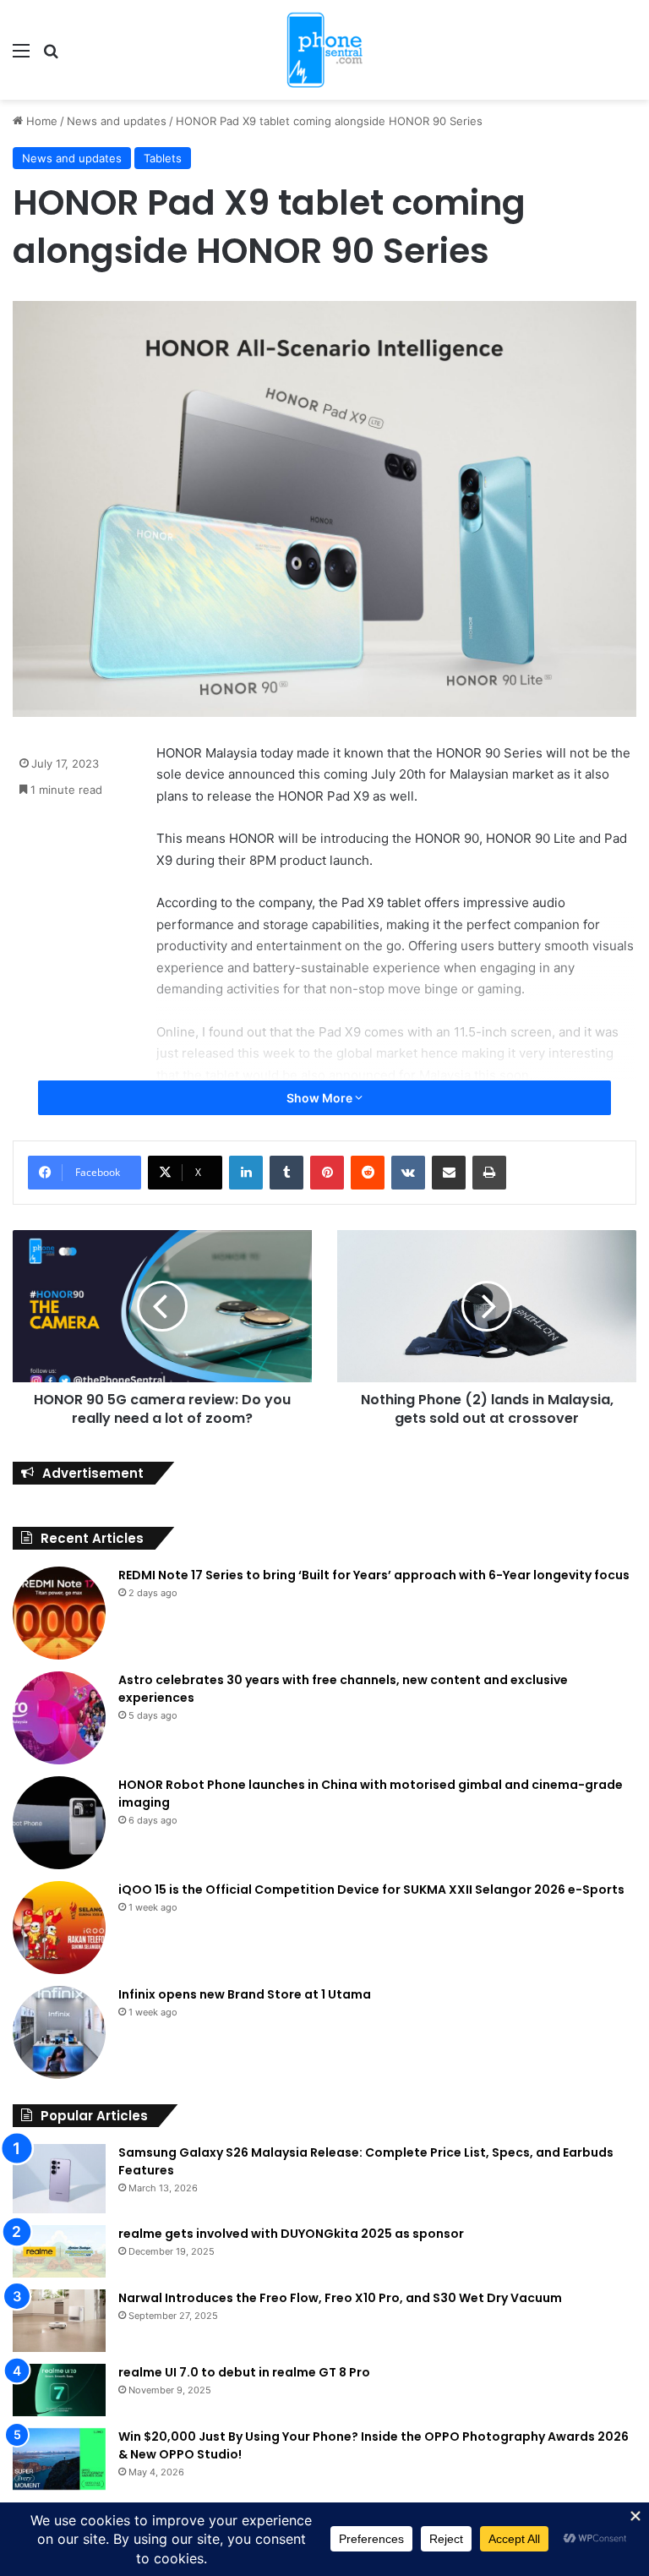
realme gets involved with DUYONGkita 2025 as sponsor (291, 2234)
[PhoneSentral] (324, 50)
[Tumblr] (286, 1173)
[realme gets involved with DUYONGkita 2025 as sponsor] (59, 2251)
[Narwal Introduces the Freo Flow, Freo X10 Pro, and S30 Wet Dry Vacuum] (59, 2321)
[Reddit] (368, 1173)
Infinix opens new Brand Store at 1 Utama (245, 1994)
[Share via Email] (449, 1173)
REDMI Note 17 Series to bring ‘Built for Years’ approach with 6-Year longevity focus (374, 1575)
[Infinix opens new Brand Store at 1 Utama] (59, 2032)
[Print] (489, 1173)
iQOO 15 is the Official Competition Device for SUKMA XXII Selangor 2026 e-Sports (371, 1890)
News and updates (117, 121)
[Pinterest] (327, 1173)
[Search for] (51, 56)
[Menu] (21, 56)
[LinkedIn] (246, 1173)
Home (40, 121)
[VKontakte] (408, 1173)
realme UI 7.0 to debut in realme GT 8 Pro (244, 2372)
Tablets (163, 158)
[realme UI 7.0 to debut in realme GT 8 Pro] (59, 2390)
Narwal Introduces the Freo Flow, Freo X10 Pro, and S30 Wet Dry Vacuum (340, 2298)
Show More (321, 1098)
